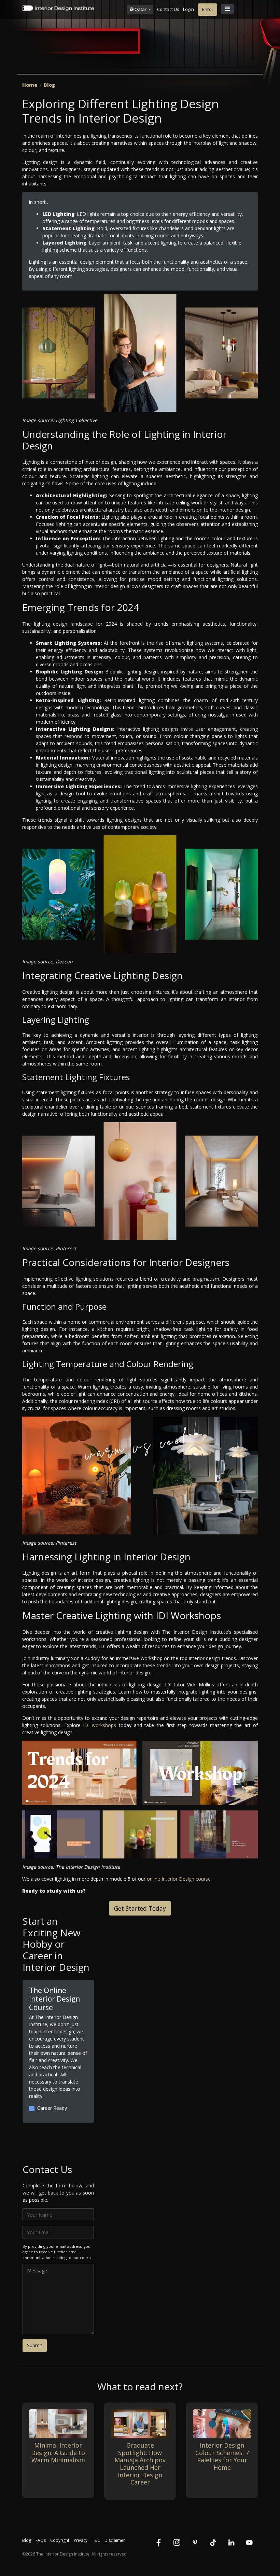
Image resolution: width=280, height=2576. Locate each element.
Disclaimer (115, 2540)
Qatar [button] (141, 9)
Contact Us (168, 9)
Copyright (60, 2540)
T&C (96, 2540)
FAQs (41, 2540)
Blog (49, 85)
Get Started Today (140, 1908)
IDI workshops (100, 1725)
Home (30, 85)
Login (188, 9)
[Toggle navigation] (227, 9)
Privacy (81, 2540)
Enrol (207, 9)
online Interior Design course (179, 1879)
